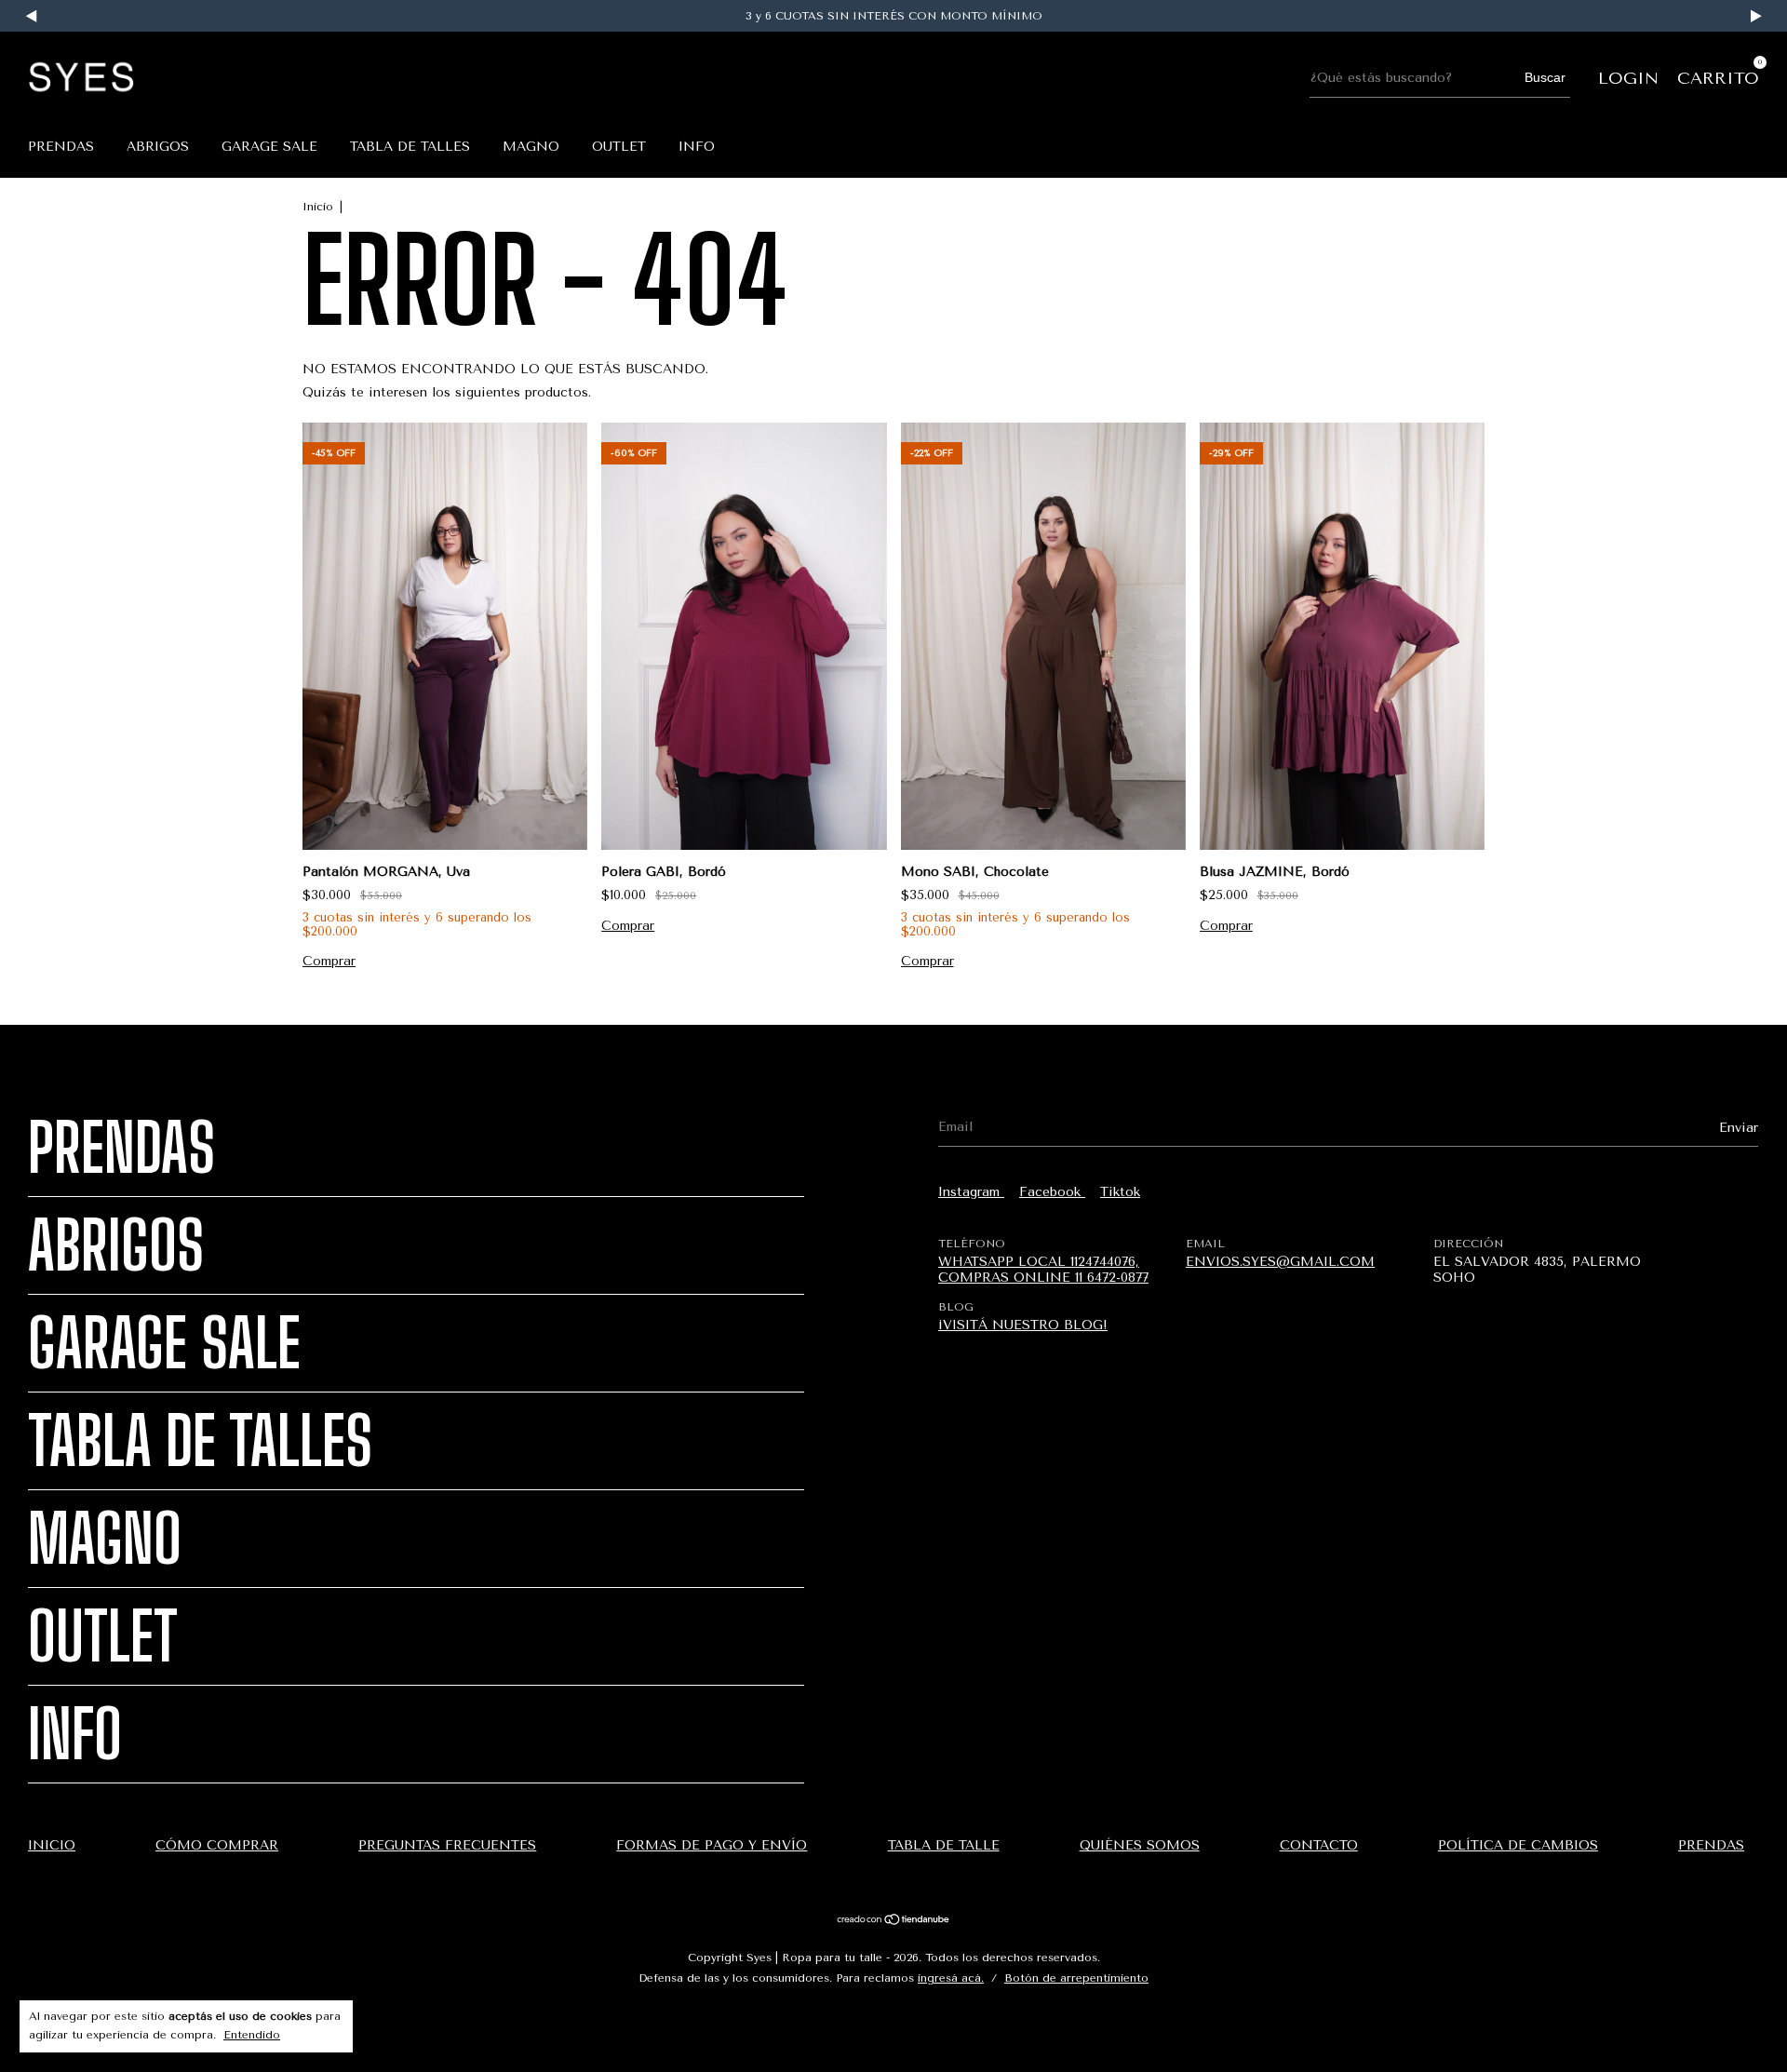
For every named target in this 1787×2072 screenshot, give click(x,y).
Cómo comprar (217, 1845)
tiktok (1120, 1192)
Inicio (318, 207)
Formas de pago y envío (712, 1845)
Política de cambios (1518, 1845)
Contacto (1319, 1845)
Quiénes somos (1140, 1845)
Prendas (61, 147)
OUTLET (619, 147)
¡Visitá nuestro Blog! (1023, 1325)
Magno (531, 147)
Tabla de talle (944, 1845)
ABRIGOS (158, 147)
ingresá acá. (951, 1978)
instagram (971, 1192)
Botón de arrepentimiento (1076, 1978)
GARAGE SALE (269, 147)
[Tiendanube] (894, 1922)
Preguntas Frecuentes (447, 1845)
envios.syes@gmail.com (1280, 1262)
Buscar (1545, 77)
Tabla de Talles (410, 147)
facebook (1052, 1192)
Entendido (252, 2035)
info (697, 147)
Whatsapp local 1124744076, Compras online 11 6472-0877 (1043, 1270)
